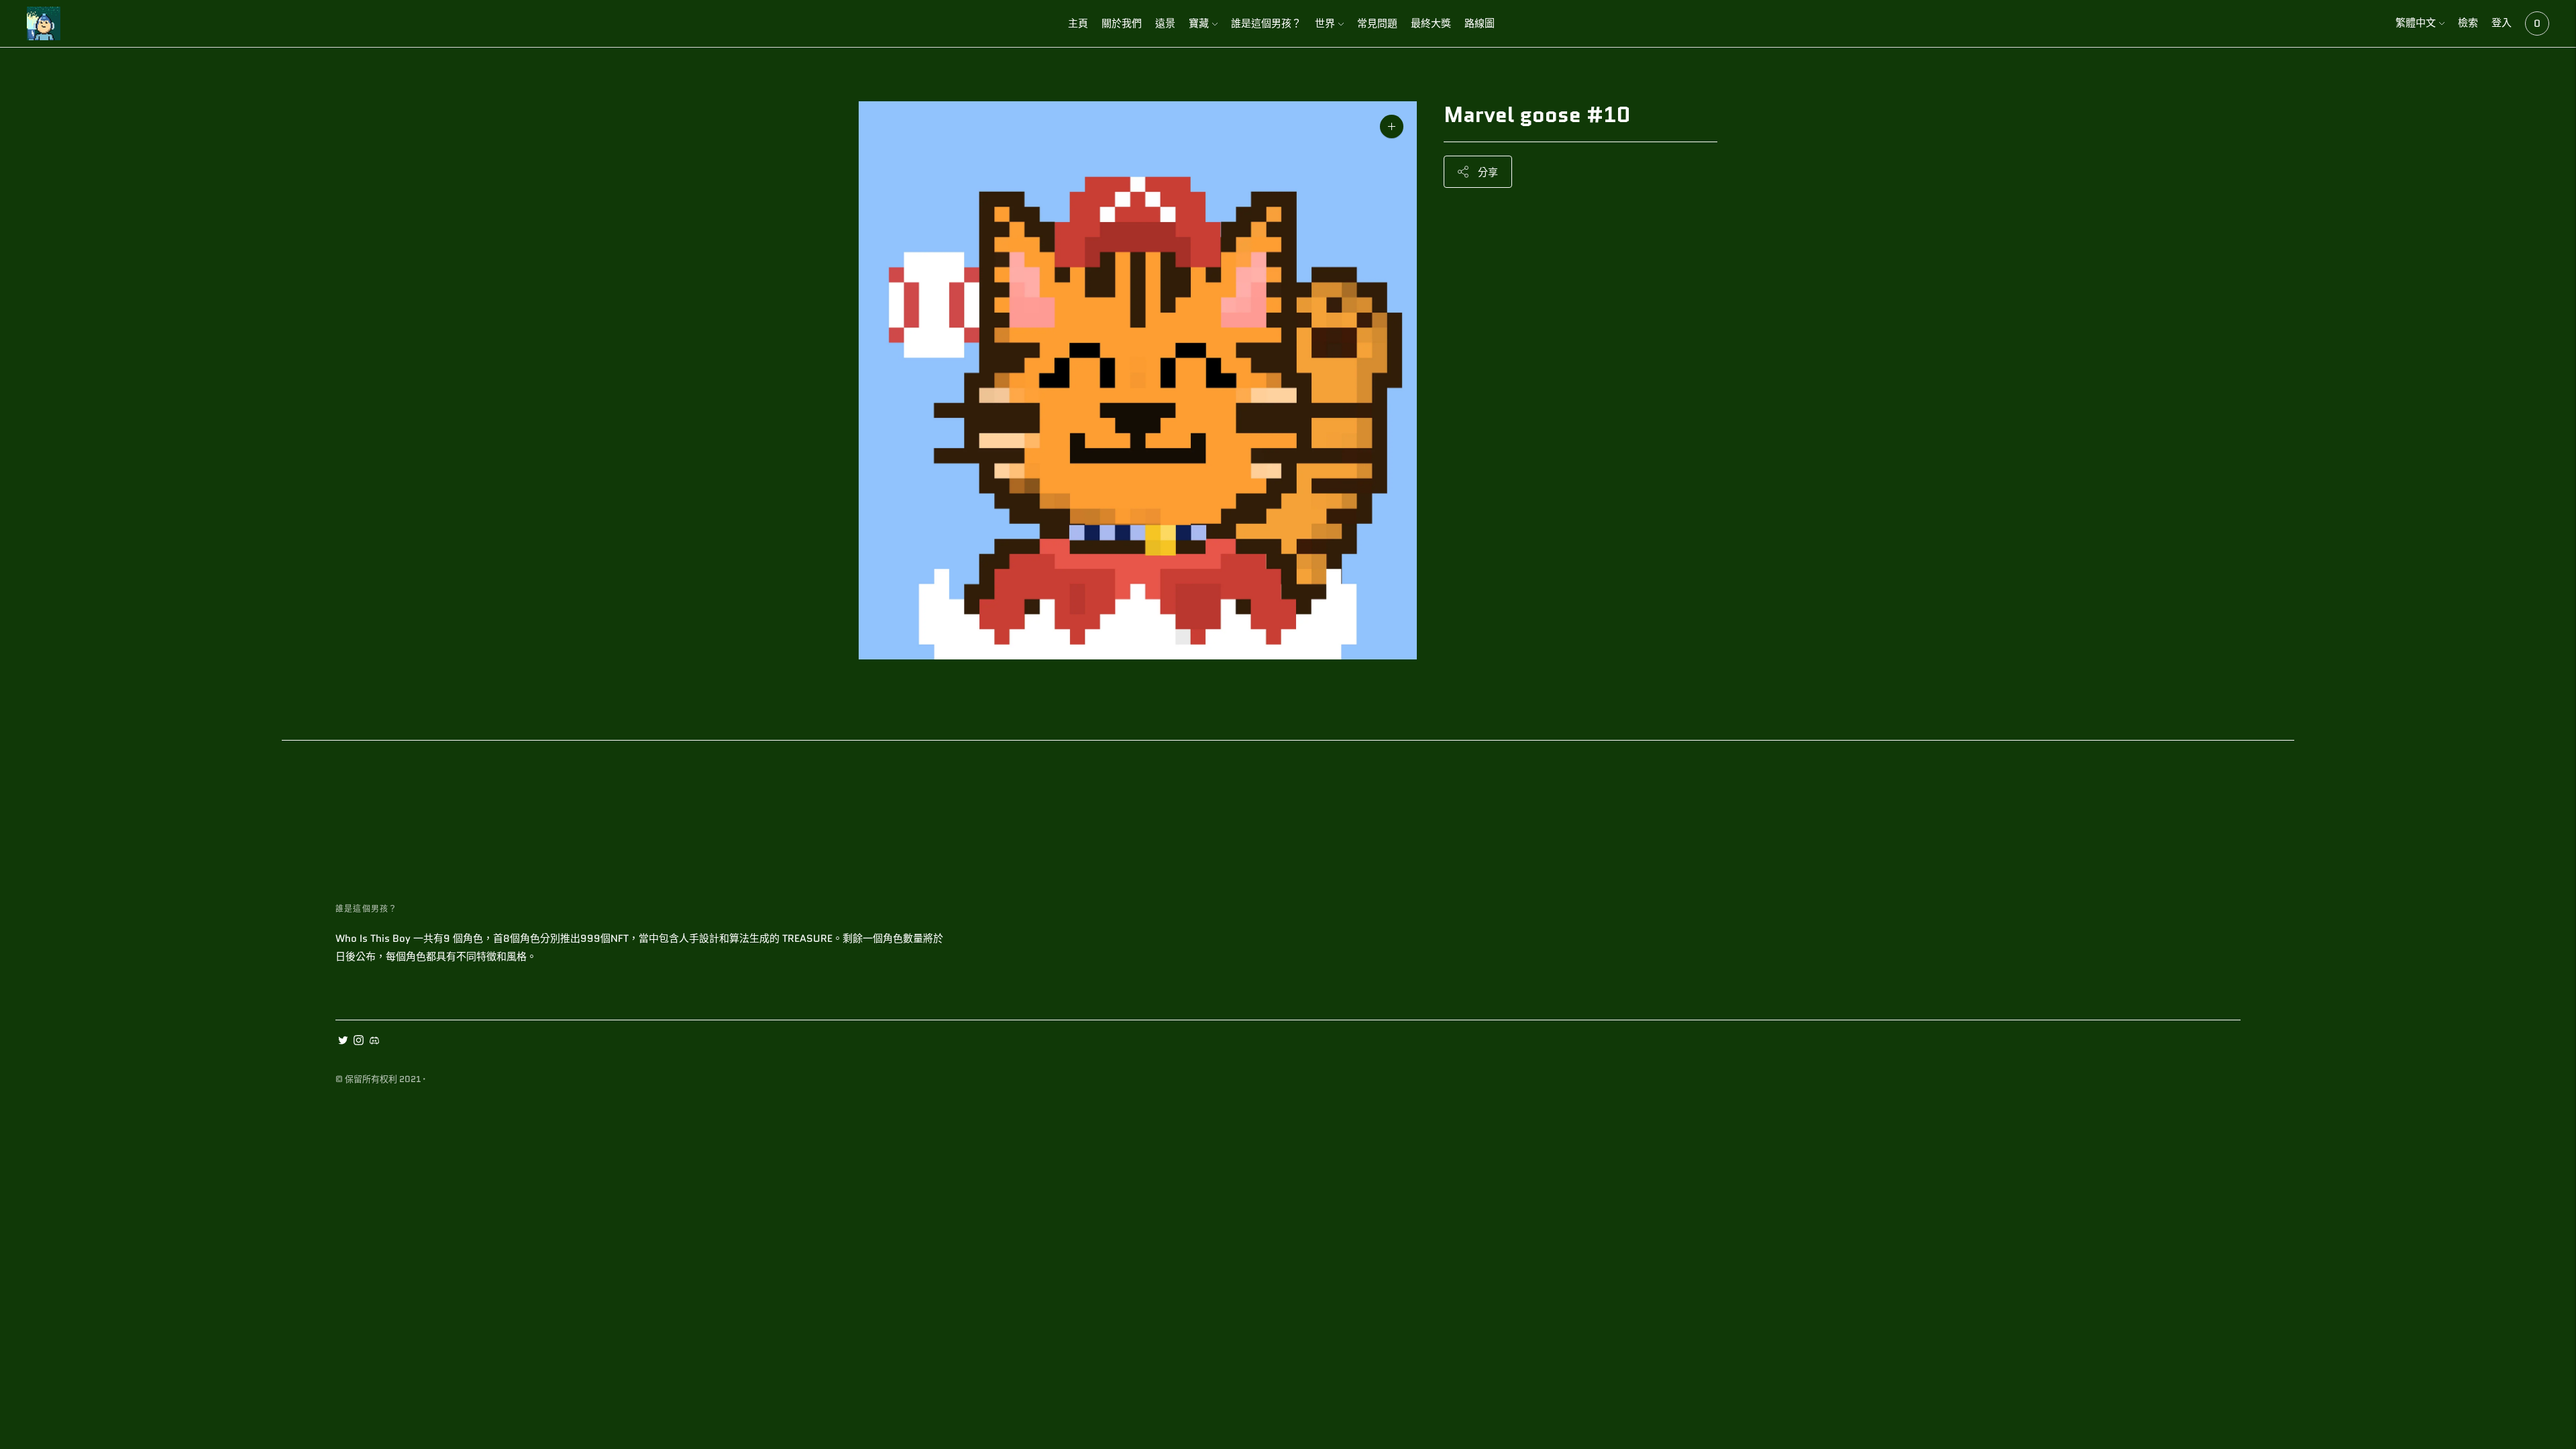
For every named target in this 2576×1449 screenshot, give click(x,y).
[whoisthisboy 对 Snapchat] (374, 1042)
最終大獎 (1431, 23)
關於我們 (1122, 23)
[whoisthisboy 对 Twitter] (343, 1042)
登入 (2502, 23)
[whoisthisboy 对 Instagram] (359, 1042)
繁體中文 (2416, 23)
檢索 (2468, 23)
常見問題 (1377, 23)
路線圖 (1480, 23)
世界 (1325, 23)
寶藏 (1199, 23)
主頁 (1078, 23)
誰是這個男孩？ (1266, 23)
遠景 (1165, 23)
